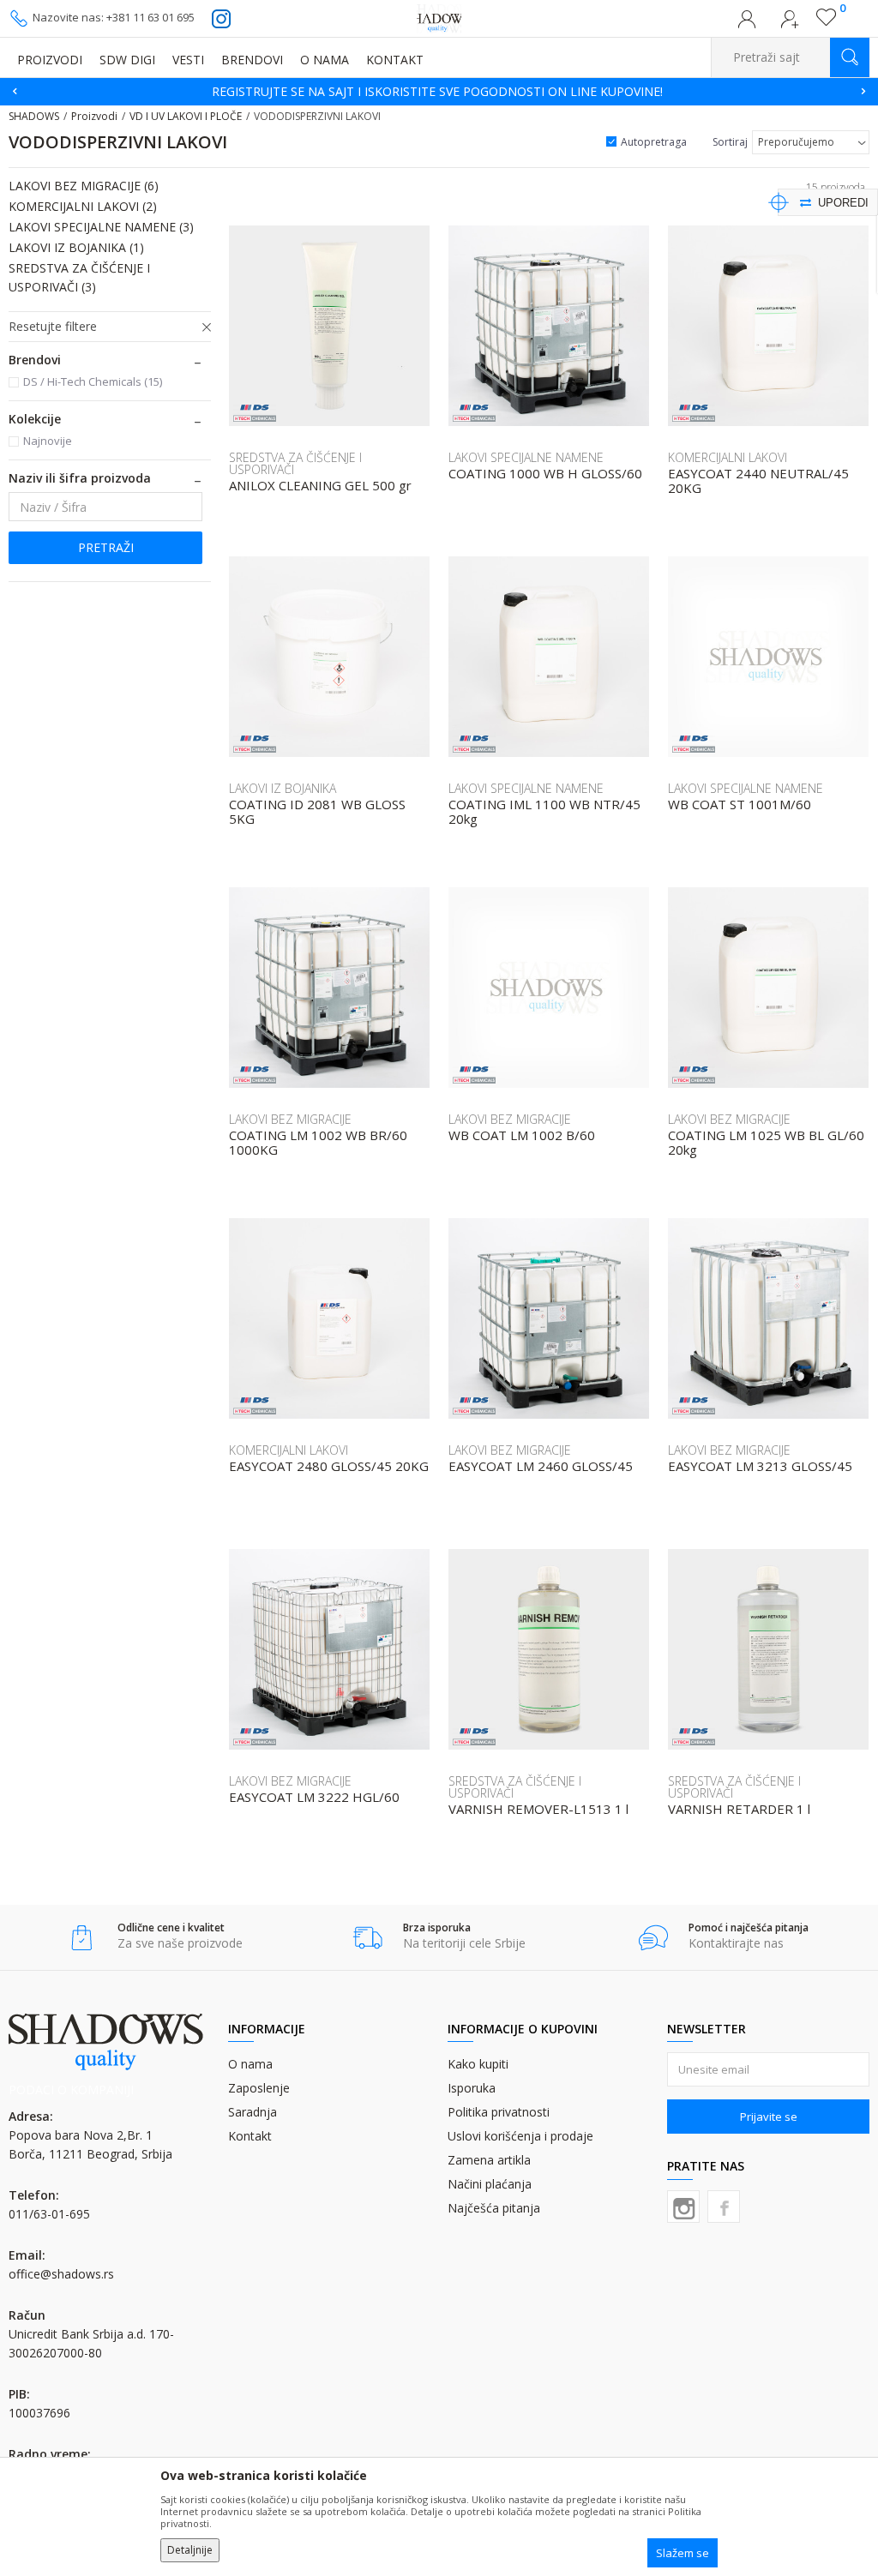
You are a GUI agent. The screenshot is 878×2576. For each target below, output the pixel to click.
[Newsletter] (601, 172)
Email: (138, 200)
